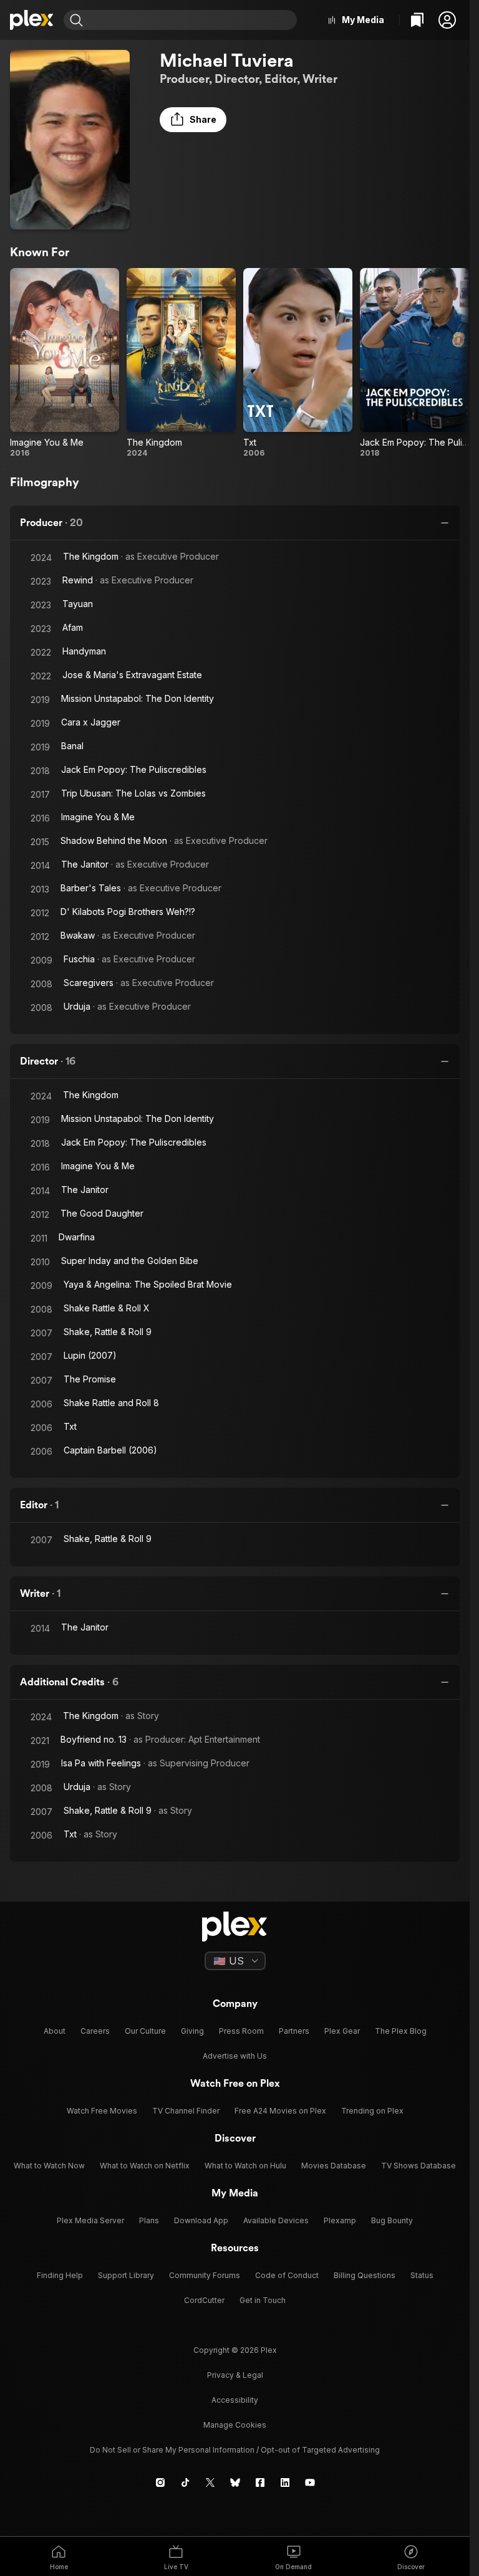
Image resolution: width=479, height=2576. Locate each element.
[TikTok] (185, 2483)
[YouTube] (310, 2483)
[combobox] (191, 20)
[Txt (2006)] (298, 363)
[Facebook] (260, 2483)
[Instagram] (160, 2483)
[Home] (32, 20)
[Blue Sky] (235, 2483)
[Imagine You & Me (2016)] (65, 363)
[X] (210, 2483)
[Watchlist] (417, 20)
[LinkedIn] (285, 2483)
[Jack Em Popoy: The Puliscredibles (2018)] (414, 363)
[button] (447, 20)
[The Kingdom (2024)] (181, 363)
